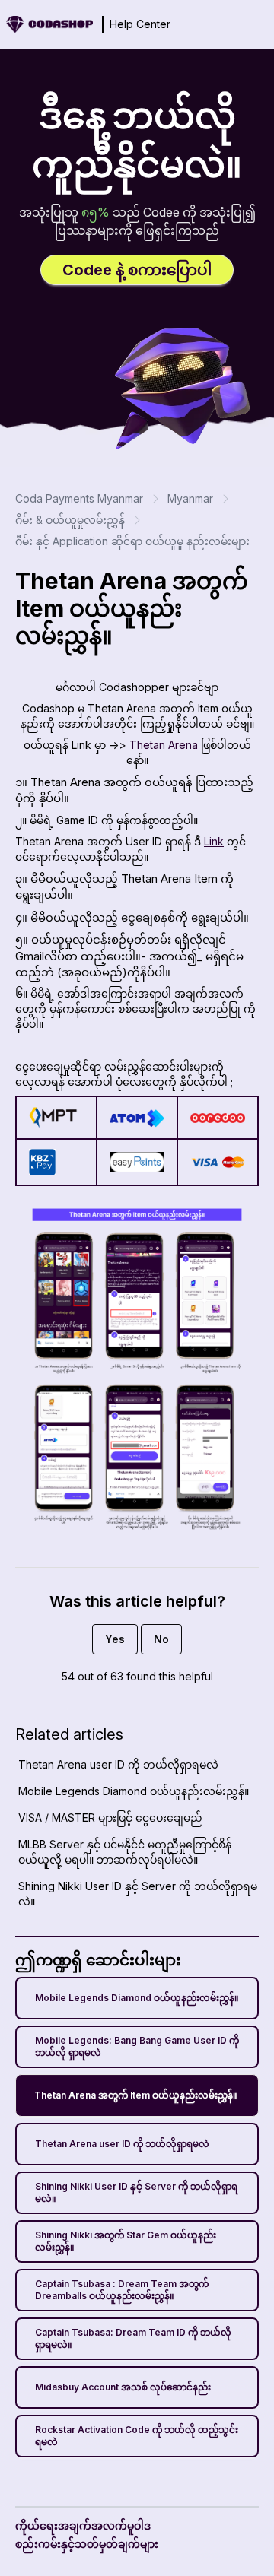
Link (214, 841)
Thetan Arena (164, 745)
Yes (115, 1639)
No (161, 1639)
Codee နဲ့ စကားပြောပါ (137, 270)
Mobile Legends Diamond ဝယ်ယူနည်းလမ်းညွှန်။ (137, 1998)
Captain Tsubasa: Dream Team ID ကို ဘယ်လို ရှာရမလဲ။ (133, 2338)
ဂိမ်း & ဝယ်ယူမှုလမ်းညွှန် (70, 520)
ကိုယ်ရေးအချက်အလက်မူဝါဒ (83, 2525)
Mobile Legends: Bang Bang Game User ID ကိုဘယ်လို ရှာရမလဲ (137, 2046)
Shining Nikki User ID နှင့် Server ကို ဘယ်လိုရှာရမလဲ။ (136, 2192)
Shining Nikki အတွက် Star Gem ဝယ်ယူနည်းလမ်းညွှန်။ (126, 2241)
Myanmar (190, 498)
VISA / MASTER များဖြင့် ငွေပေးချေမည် (110, 1818)
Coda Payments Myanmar (79, 498)
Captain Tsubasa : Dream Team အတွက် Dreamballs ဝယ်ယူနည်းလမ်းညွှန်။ (122, 2290)
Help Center (140, 24)
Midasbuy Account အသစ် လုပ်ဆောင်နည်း (123, 2387)
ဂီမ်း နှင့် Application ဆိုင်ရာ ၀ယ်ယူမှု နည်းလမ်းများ (132, 541)
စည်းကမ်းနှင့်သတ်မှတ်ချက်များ (87, 2544)
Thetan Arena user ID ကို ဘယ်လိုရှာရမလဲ (122, 2144)
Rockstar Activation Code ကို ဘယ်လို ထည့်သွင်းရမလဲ (137, 2436)
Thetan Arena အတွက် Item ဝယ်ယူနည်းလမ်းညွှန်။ (136, 2095)
